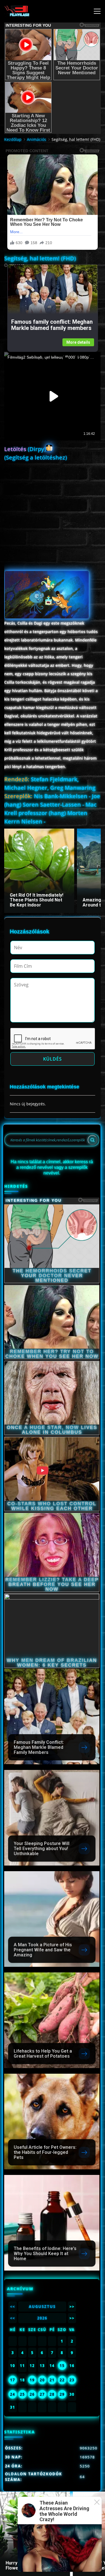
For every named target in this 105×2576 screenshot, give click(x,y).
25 (22, 2394)
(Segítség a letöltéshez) (36, 457)
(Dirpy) (25, 449)
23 (72, 2380)
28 (52, 2394)
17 (13, 2380)
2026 (42, 2318)
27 (42, 2394)
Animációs (37, 139)
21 (52, 2380)
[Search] (92, 1140)
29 (62, 2394)
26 (32, 2394)
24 (13, 2394)
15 (62, 2366)
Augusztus (42, 2307)
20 (42, 2380)
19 (32, 2380)
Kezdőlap (13, 139)
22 (62, 2380)
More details (78, 342)
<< (13, 2307)
